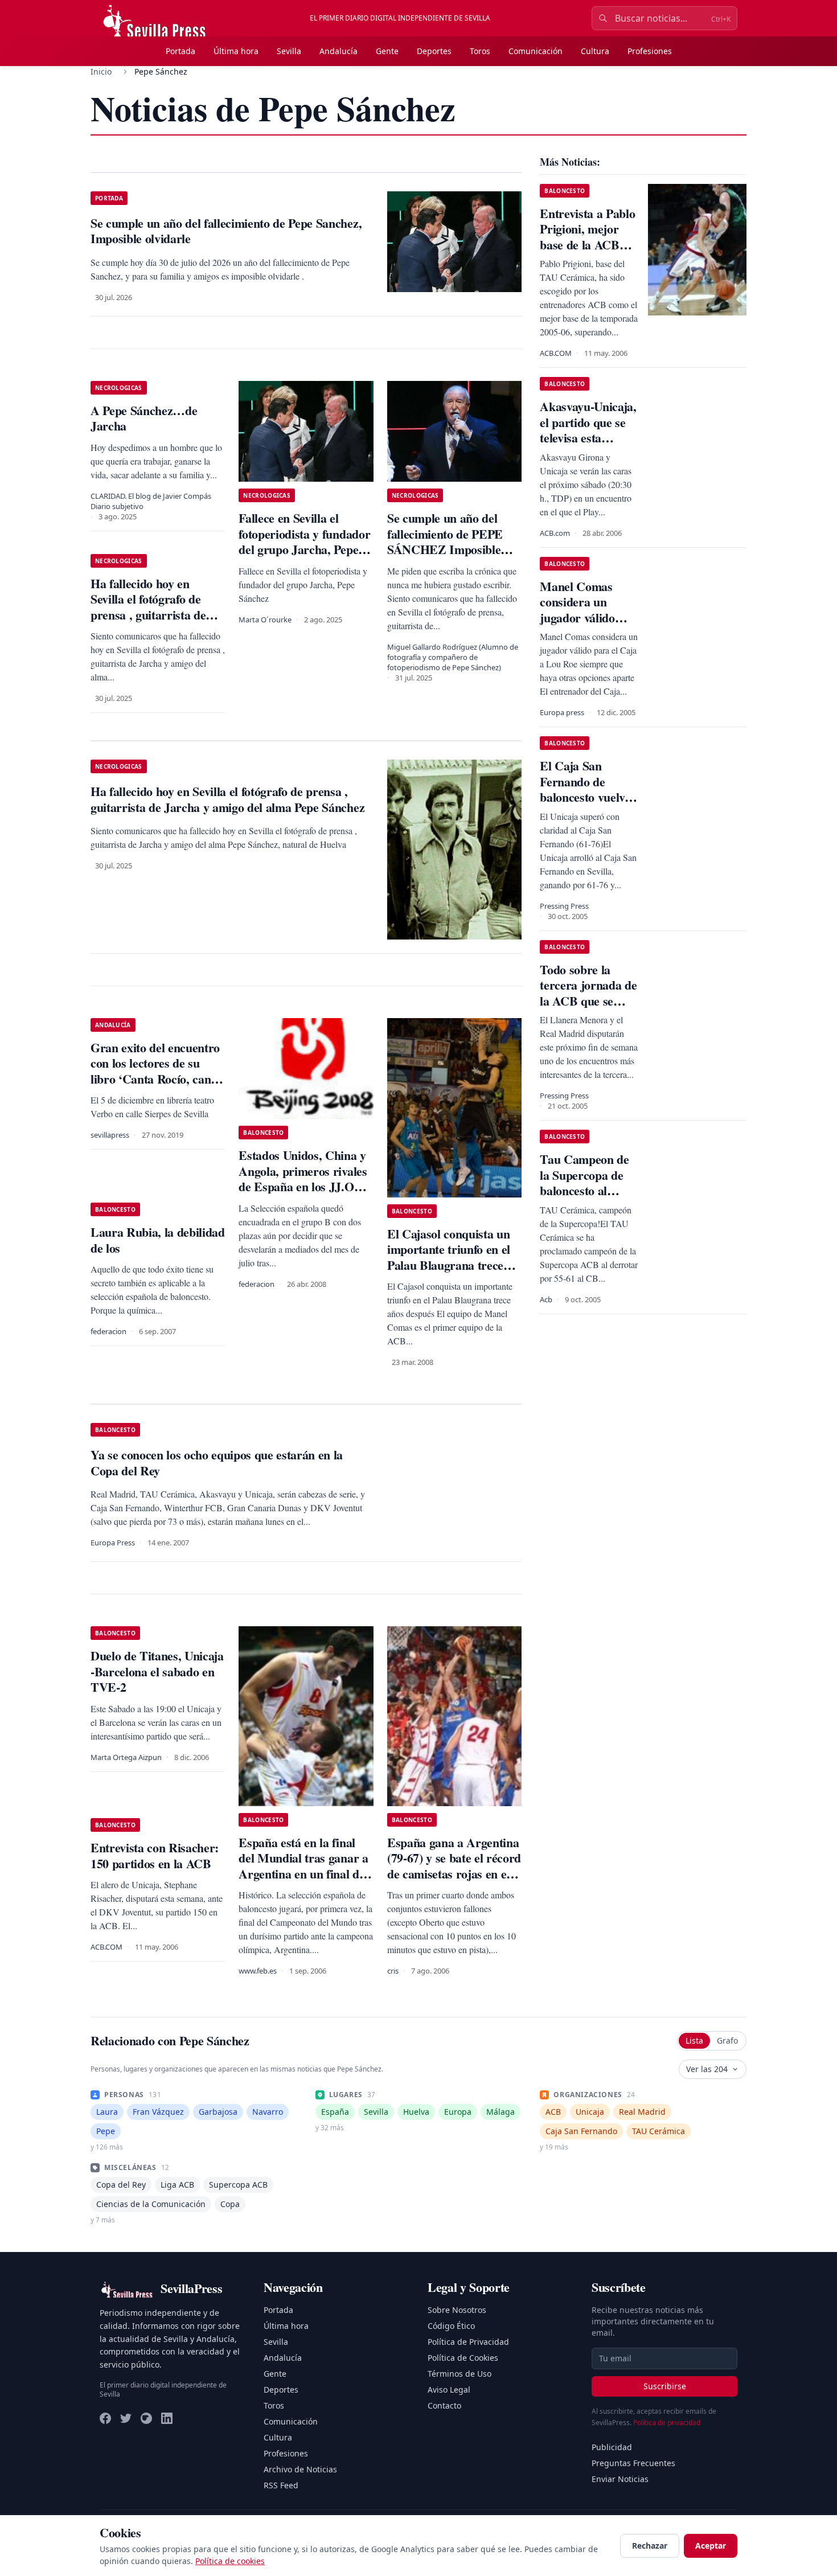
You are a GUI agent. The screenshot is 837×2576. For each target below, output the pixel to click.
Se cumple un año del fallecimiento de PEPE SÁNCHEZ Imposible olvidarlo (445, 542)
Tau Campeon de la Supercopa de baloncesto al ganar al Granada (586, 1183)
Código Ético (451, 2326)
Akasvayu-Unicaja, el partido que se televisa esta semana (588, 430)
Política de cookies (230, 2561)
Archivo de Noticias (300, 2469)
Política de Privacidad (468, 2342)
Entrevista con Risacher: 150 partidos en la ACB (155, 1855)
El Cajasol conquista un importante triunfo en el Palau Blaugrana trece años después (449, 1257)
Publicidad (612, 2447)
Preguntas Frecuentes (633, 2463)
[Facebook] (105, 2418)
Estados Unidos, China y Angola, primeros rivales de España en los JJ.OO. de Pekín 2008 (303, 1179)
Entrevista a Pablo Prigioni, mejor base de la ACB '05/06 (587, 237)
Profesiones (650, 51)
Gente (387, 51)
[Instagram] (146, 2418)
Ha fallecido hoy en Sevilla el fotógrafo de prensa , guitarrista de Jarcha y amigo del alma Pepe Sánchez (154, 615)
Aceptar (711, 2546)
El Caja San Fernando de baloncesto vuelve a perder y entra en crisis (585, 797)
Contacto (444, 2405)
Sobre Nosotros (457, 2310)
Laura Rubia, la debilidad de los (158, 1240)
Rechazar (650, 2546)
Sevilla (289, 51)
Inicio (101, 71)
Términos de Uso (459, 2374)
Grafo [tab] (727, 2040)
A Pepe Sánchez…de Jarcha (144, 418)
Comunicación (536, 51)
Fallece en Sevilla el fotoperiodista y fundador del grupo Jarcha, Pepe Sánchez (304, 542)
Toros (480, 51)
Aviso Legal (449, 2390)
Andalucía (339, 51)
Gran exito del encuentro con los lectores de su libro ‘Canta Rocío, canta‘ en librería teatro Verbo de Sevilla (157, 1079)
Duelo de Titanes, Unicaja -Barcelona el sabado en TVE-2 (157, 1671)
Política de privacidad (667, 2423)
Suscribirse (665, 2386)
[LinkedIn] (167, 2418)
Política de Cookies (463, 2358)
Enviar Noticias (620, 2479)
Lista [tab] (694, 2040)
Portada (180, 51)
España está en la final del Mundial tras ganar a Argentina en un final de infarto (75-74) (303, 1866)
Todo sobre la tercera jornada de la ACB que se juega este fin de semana (588, 1001)
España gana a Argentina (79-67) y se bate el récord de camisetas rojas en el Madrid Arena (454, 1866)
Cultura (595, 51)
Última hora (236, 51)
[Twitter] (126, 2418)
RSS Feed (281, 2485)
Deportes (434, 51)
